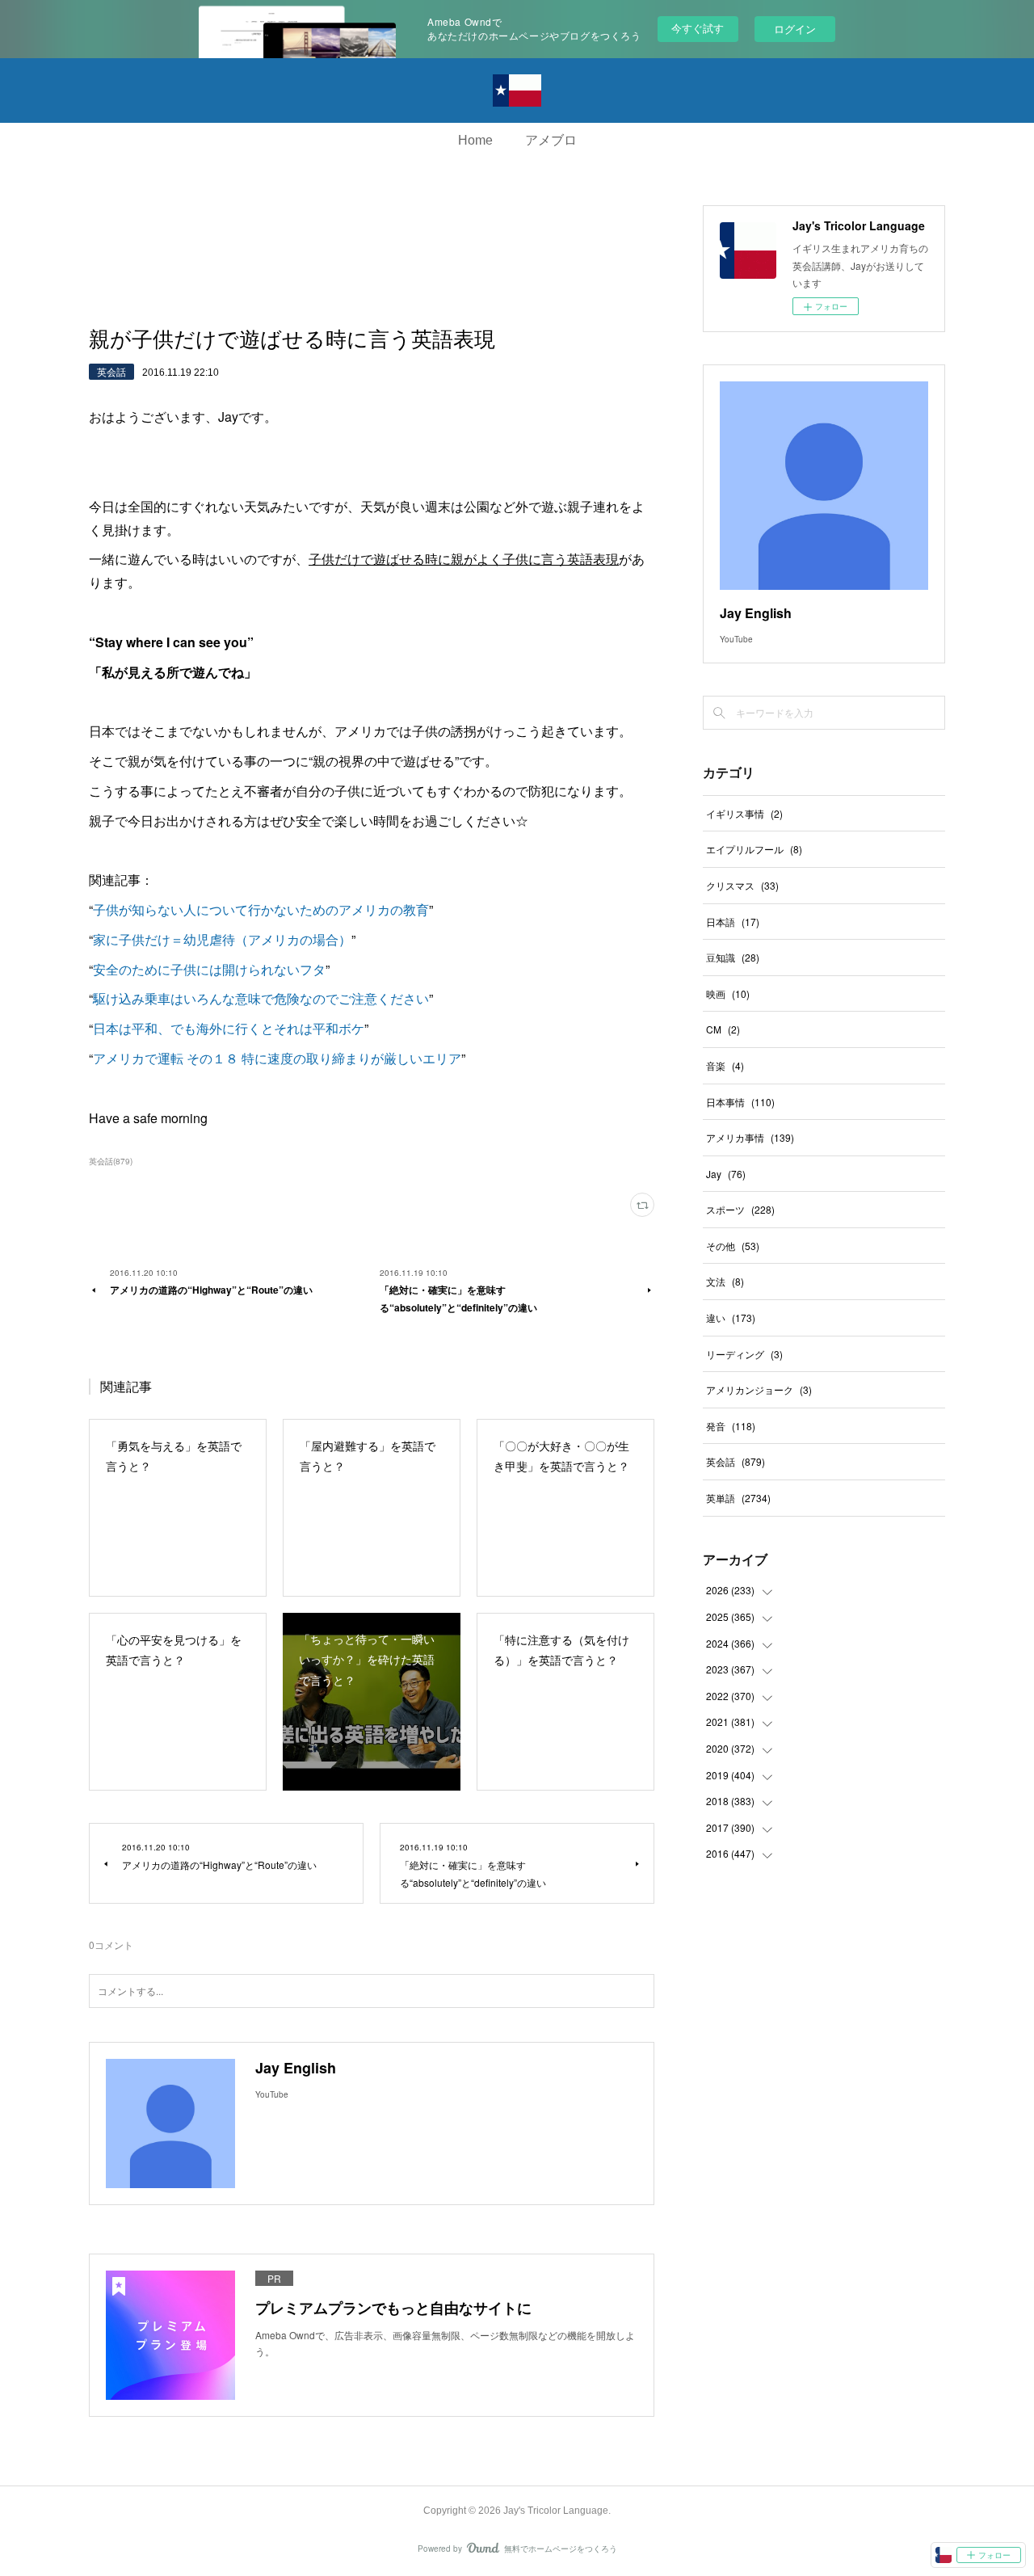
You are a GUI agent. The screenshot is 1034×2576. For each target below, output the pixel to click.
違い (731, 1317)
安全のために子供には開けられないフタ (209, 969)
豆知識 (733, 957)
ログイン (795, 29)
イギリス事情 (744, 813)
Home (475, 140)
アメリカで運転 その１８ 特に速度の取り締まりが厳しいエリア (277, 1058)
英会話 (111, 371)
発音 (731, 1426)
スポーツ (740, 1209)
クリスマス (742, 885)
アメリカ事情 (750, 1137)
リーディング (744, 1354)
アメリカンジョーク (759, 1389)
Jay (726, 1174)
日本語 (733, 922)
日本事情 (740, 1102)
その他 (733, 1246)
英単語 (738, 1498)
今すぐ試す (698, 28)
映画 (728, 993)
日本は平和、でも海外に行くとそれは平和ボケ (229, 1028)
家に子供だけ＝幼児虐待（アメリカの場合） (222, 939)
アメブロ (551, 140)
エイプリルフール (754, 849)
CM (723, 1029)
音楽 (725, 1065)
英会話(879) (111, 1161)
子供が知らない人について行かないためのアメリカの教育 (261, 909)
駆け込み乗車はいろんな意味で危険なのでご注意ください (261, 998)
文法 (725, 1281)
